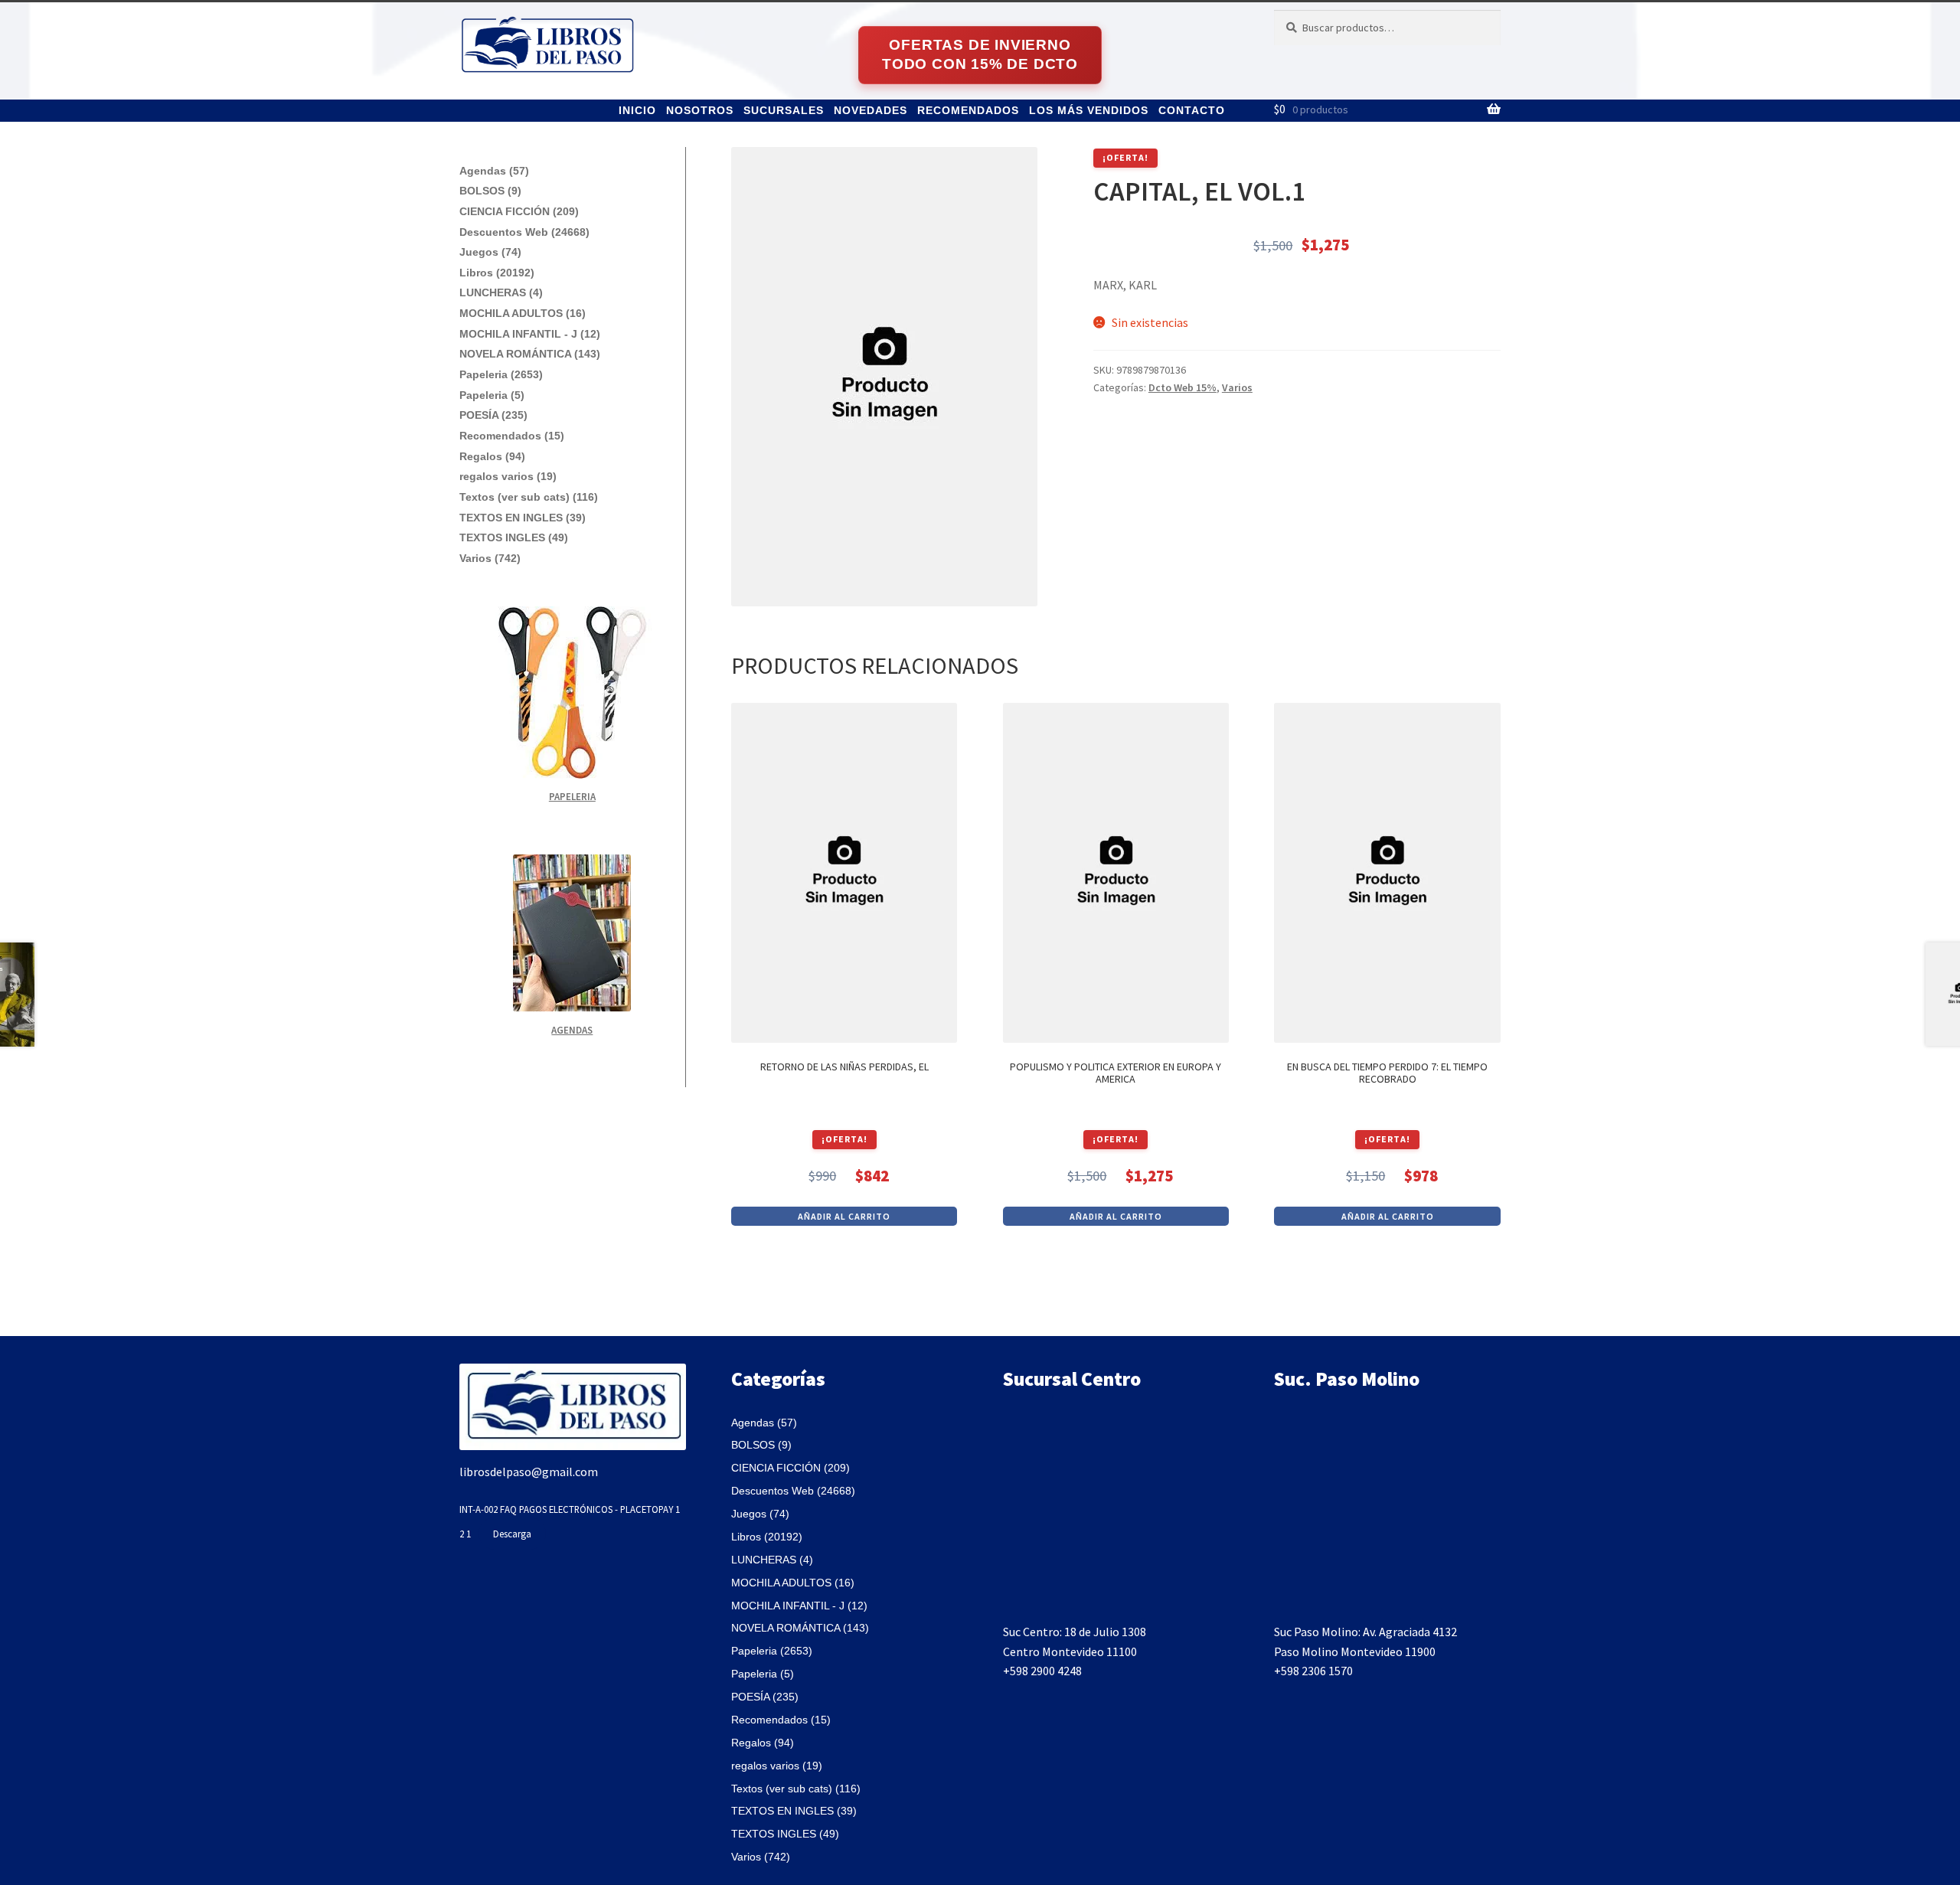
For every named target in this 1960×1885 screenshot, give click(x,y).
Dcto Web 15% (1183, 387)
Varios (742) (490, 558)
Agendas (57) (494, 171)
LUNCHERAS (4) (501, 292)
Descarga (512, 1534)
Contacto (1192, 110)
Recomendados (968, 110)
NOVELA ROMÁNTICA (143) (530, 354)
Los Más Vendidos (1089, 110)
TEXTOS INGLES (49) (514, 537)
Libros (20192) (497, 273)
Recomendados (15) (512, 436)
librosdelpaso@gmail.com (529, 1472)
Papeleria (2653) (501, 374)
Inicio (637, 110)
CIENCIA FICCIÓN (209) (519, 211)
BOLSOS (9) (490, 191)
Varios (1237, 387)
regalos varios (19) (508, 476)
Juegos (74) (490, 252)
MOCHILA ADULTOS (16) (523, 313)
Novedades (871, 110)
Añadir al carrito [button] (844, 1216)
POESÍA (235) (493, 415)
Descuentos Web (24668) (524, 232)
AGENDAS (572, 1030)
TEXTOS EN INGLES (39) (523, 518)
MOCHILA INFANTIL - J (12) (530, 334)
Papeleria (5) (492, 395)
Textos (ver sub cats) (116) (529, 497)
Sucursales (784, 110)
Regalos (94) (492, 456)
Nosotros (700, 110)
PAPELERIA (572, 797)
